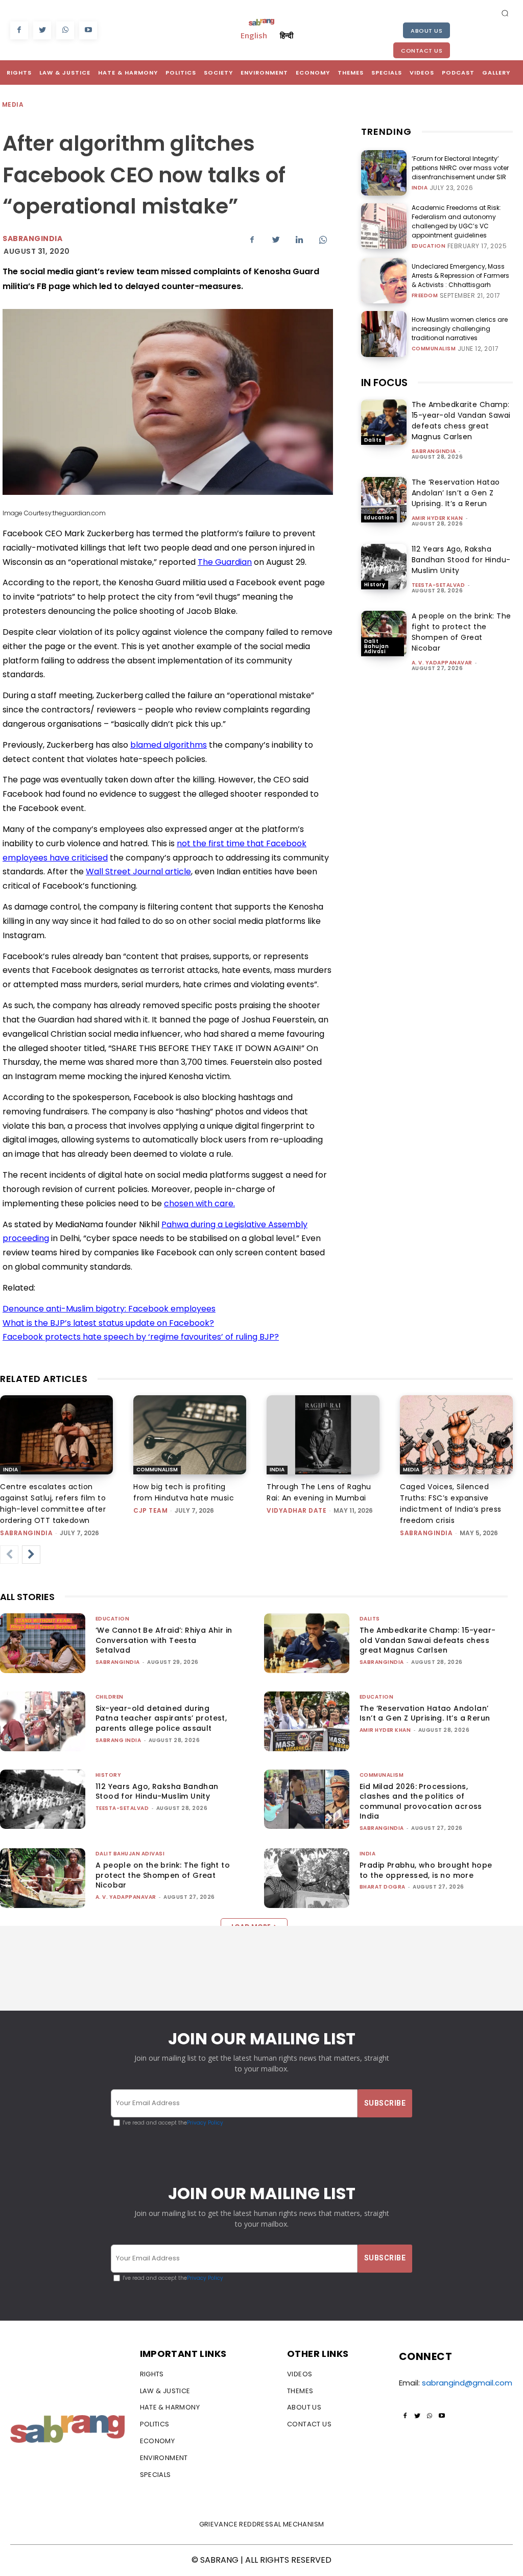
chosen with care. (199, 1203)
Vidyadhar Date (296, 1510)
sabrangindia (434, 451)
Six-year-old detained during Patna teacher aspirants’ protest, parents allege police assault (161, 1718)
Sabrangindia (32, 238)
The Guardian (225, 562)
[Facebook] (19, 30)
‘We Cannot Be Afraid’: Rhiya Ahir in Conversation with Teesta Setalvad (164, 1640)
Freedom (425, 296)
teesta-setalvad (438, 585)
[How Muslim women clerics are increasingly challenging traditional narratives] (384, 334)
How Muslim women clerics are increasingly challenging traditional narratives (460, 329)
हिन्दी (287, 35)
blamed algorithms (169, 745)
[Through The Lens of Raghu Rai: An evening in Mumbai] (323, 1435)
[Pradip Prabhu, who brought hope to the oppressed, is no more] (307, 1878)
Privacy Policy (205, 2123)
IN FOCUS (384, 383)
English (254, 35)
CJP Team (150, 1510)
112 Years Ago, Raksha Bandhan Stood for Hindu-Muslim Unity (461, 560)
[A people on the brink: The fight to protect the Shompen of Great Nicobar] (384, 634)
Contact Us (422, 51)
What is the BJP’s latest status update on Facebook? (108, 1323)
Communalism (434, 349)
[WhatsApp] (65, 30)
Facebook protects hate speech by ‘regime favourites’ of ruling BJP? (141, 1337)
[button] (505, 13)
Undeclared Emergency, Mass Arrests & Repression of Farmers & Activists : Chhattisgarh (460, 276)
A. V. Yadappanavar (442, 663)
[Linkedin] (299, 240)
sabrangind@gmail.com (467, 2383)
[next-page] (31, 1555)
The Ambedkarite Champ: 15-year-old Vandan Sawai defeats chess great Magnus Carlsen (461, 421)
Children (110, 1697)
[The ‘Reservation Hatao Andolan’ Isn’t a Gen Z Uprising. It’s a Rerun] (384, 500)
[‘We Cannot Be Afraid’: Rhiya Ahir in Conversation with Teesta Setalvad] (43, 1643)
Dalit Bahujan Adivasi (377, 646)
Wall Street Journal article (138, 872)
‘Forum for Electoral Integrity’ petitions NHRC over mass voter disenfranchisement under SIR (460, 168)
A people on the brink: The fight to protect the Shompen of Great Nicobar (461, 632)
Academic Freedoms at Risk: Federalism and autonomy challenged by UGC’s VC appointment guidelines (456, 221)
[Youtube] (88, 30)
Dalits (373, 440)
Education (429, 246)
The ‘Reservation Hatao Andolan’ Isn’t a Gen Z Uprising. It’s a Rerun (456, 493)
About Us (426, 31)
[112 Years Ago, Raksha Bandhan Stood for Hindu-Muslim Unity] (384, 567)
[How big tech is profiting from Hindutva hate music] (190, 1435)
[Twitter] (42, 30)
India (420, 188)
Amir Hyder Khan (437, 518)
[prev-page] (9, 1555)
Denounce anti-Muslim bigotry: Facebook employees (109, 1309)
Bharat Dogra (383, 1887)
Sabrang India (118, 1740)
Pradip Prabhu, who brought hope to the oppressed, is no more (426, 1870)
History (375, 585)
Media (13, 104)
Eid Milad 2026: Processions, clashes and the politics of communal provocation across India (421, 1802)
